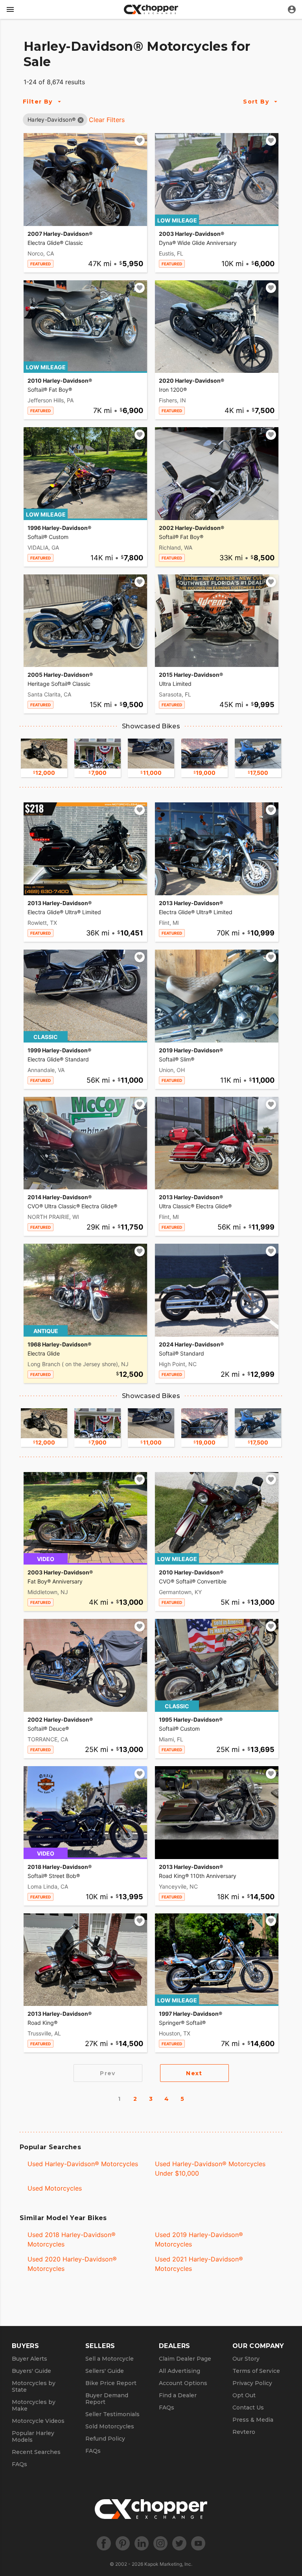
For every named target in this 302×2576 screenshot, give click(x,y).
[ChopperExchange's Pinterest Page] (123, 2543)
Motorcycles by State (34, 2386)
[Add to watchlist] (140, 141)
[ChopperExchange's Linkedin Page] (142, 2543)
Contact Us (248, 2407)
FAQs (19, 2464)
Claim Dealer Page (185, 2359)
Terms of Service (256, 2371)
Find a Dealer (178, 2395)
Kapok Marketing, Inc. (168, 2564)
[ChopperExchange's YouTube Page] (198, 2543)
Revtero (244, 2432)
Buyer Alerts (29, 2359)
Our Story (246, 2359)
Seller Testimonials (112, 2414)
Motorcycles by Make (34, 2405)
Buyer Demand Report (107, 2399)
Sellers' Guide (105, 2371)
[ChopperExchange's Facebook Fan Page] (104, 2543)
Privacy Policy (252, 2383)
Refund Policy (105, 2439)
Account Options (183, 2383)
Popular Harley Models (33, 2436)
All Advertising (180, 2371)
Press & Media (253, 2420)
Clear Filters (107, 120)
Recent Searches (36, 2452)
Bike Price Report (111, 2383)
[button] (52, 119)
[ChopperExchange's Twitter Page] (179, 2543)
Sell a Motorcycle (110, 2359)
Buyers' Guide (31, 2371)
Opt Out (244, 2395)
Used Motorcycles (55, 2188)
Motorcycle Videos (38, 2421)
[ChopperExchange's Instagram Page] (160, 2543)
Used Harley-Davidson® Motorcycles (83, 2164)
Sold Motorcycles (110, 2426)
